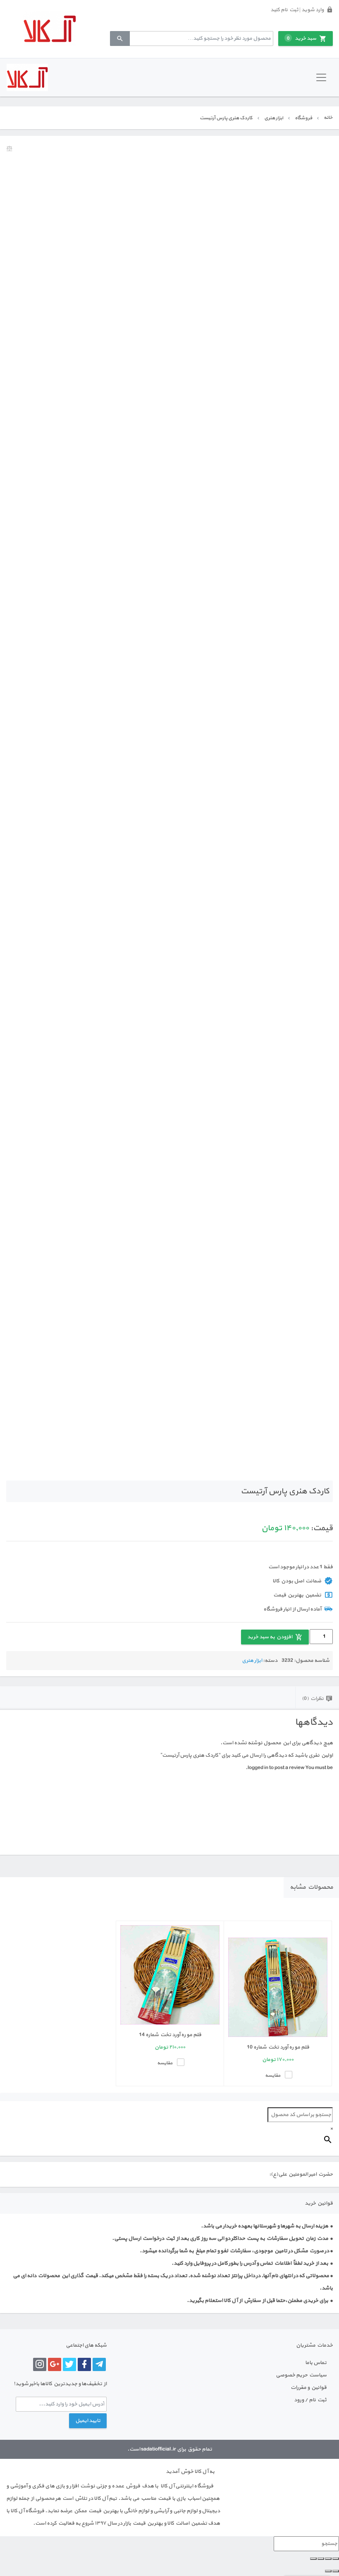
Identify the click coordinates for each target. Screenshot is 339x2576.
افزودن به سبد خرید (270, 1637)
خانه (328, 118)
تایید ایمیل (88, 2421)
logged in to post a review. (275, 1768)
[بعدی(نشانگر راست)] (328, 2571)
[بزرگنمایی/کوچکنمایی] (336, 2559)
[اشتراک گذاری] (321, 2559)
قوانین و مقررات (309, 2388)
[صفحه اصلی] (50, 29)
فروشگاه (303, 118)
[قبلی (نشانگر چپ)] (336, 2571)
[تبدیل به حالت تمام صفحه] (328, 2559)
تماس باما (316, 2363)
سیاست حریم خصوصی (301, 2375)
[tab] (317, 1698)
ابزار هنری (274, 118)
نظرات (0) (313, 1699)
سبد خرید (302, 39)
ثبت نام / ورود (310, 2400)
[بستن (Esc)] (313, 2559)
